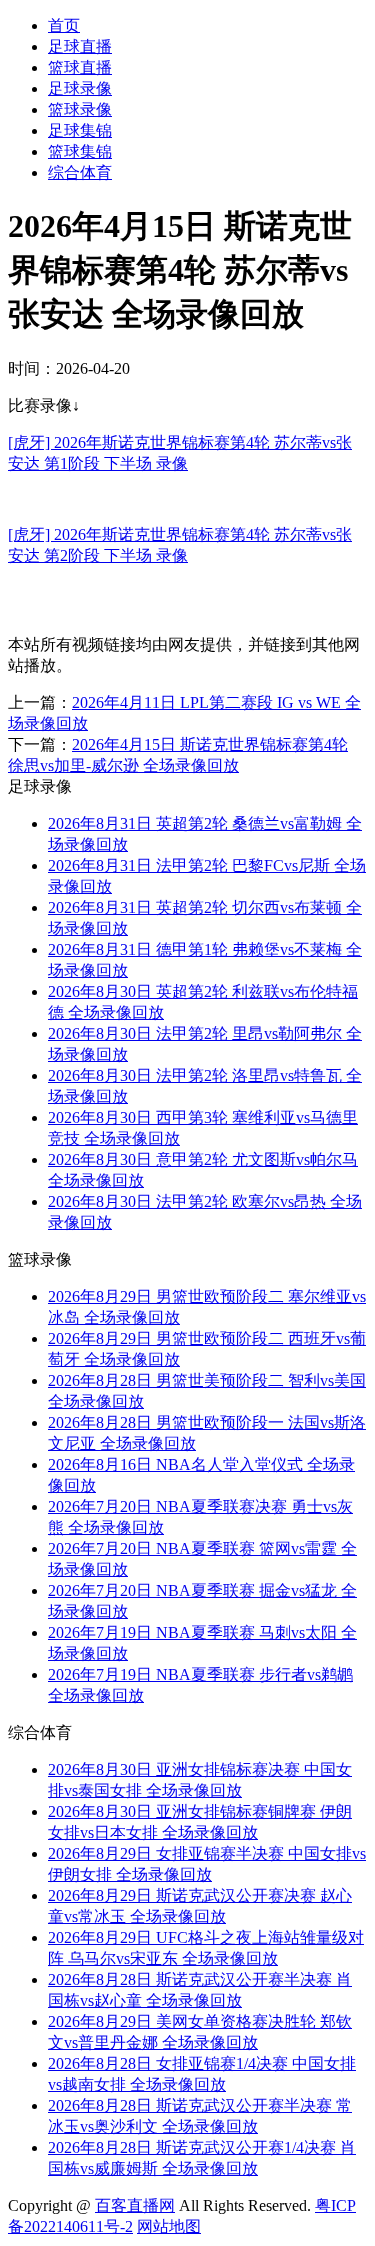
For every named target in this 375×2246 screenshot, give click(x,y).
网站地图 (169, 2226)
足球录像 (80, 88)
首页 (64, 25)
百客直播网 (135, 2205)
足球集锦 (80, 130)
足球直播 (80, 46)
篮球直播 (80, 67)
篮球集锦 (80, 151)
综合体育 (80, 172)
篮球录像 (80, 109)
